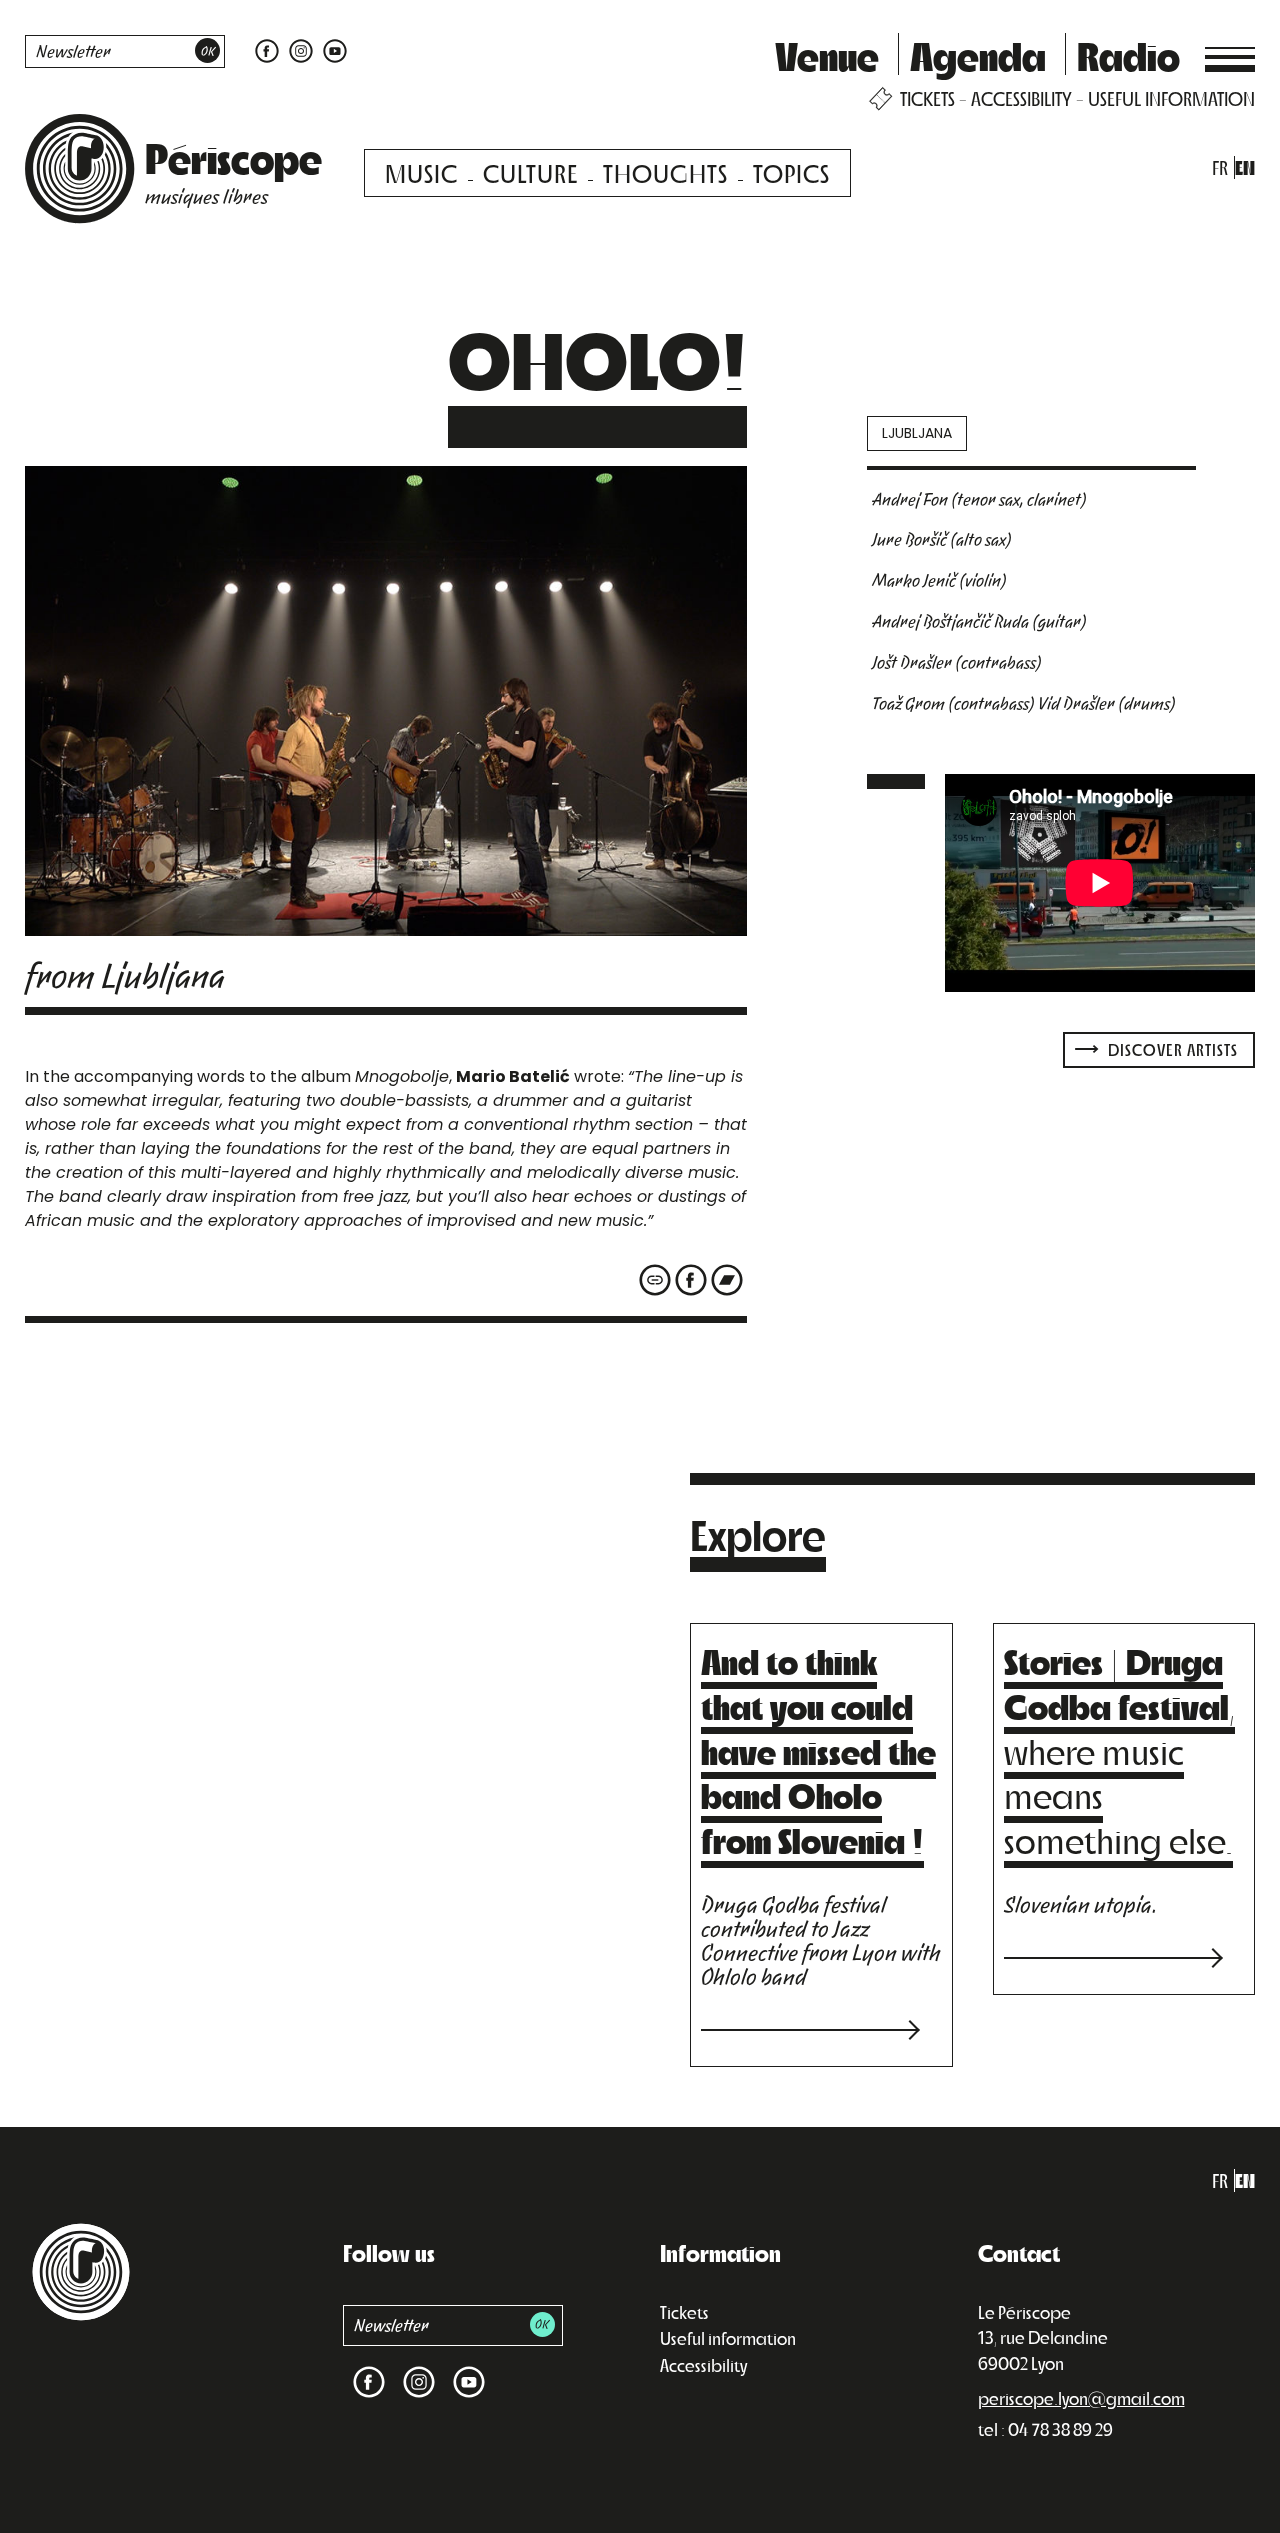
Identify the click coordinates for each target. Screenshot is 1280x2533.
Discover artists (1171, 1049)
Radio (1128, 55)
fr (1220, 167)
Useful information (728, 2338)
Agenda (978, 55)
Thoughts (665, 172)
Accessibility (703, 2365)
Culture (530, 172)
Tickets (684, 2312)
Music (421, 172)
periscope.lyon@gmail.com (1081, 2398)
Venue (827, 55)
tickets (927, 98)
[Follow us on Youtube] (332, 49)
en (1245, 167)
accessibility (1021, 98)
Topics (791, 172)
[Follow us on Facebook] (267, 49)
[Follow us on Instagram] (301, 49)
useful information (1171, 98)
